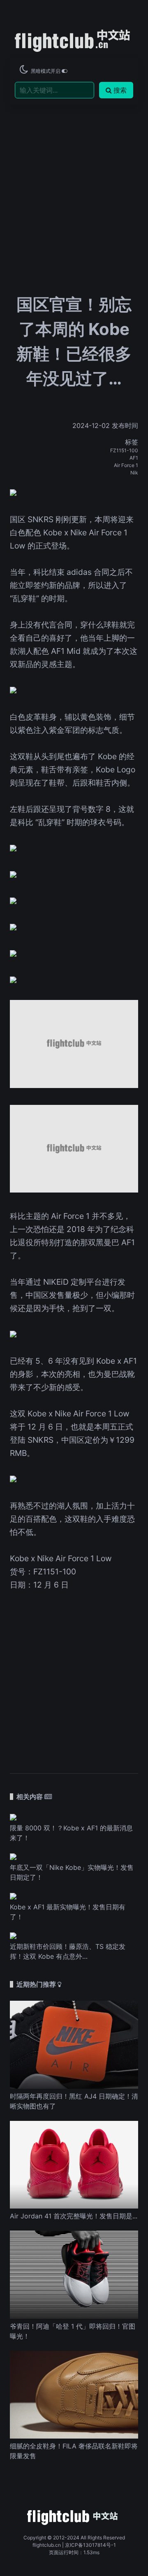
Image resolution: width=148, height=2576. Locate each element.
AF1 (134, 458)
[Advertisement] (74, 173)
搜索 (120, 90)
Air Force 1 (126, 465)
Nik (134, 473)
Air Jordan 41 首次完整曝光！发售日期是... (74, 2216)
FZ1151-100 (124, 450)
